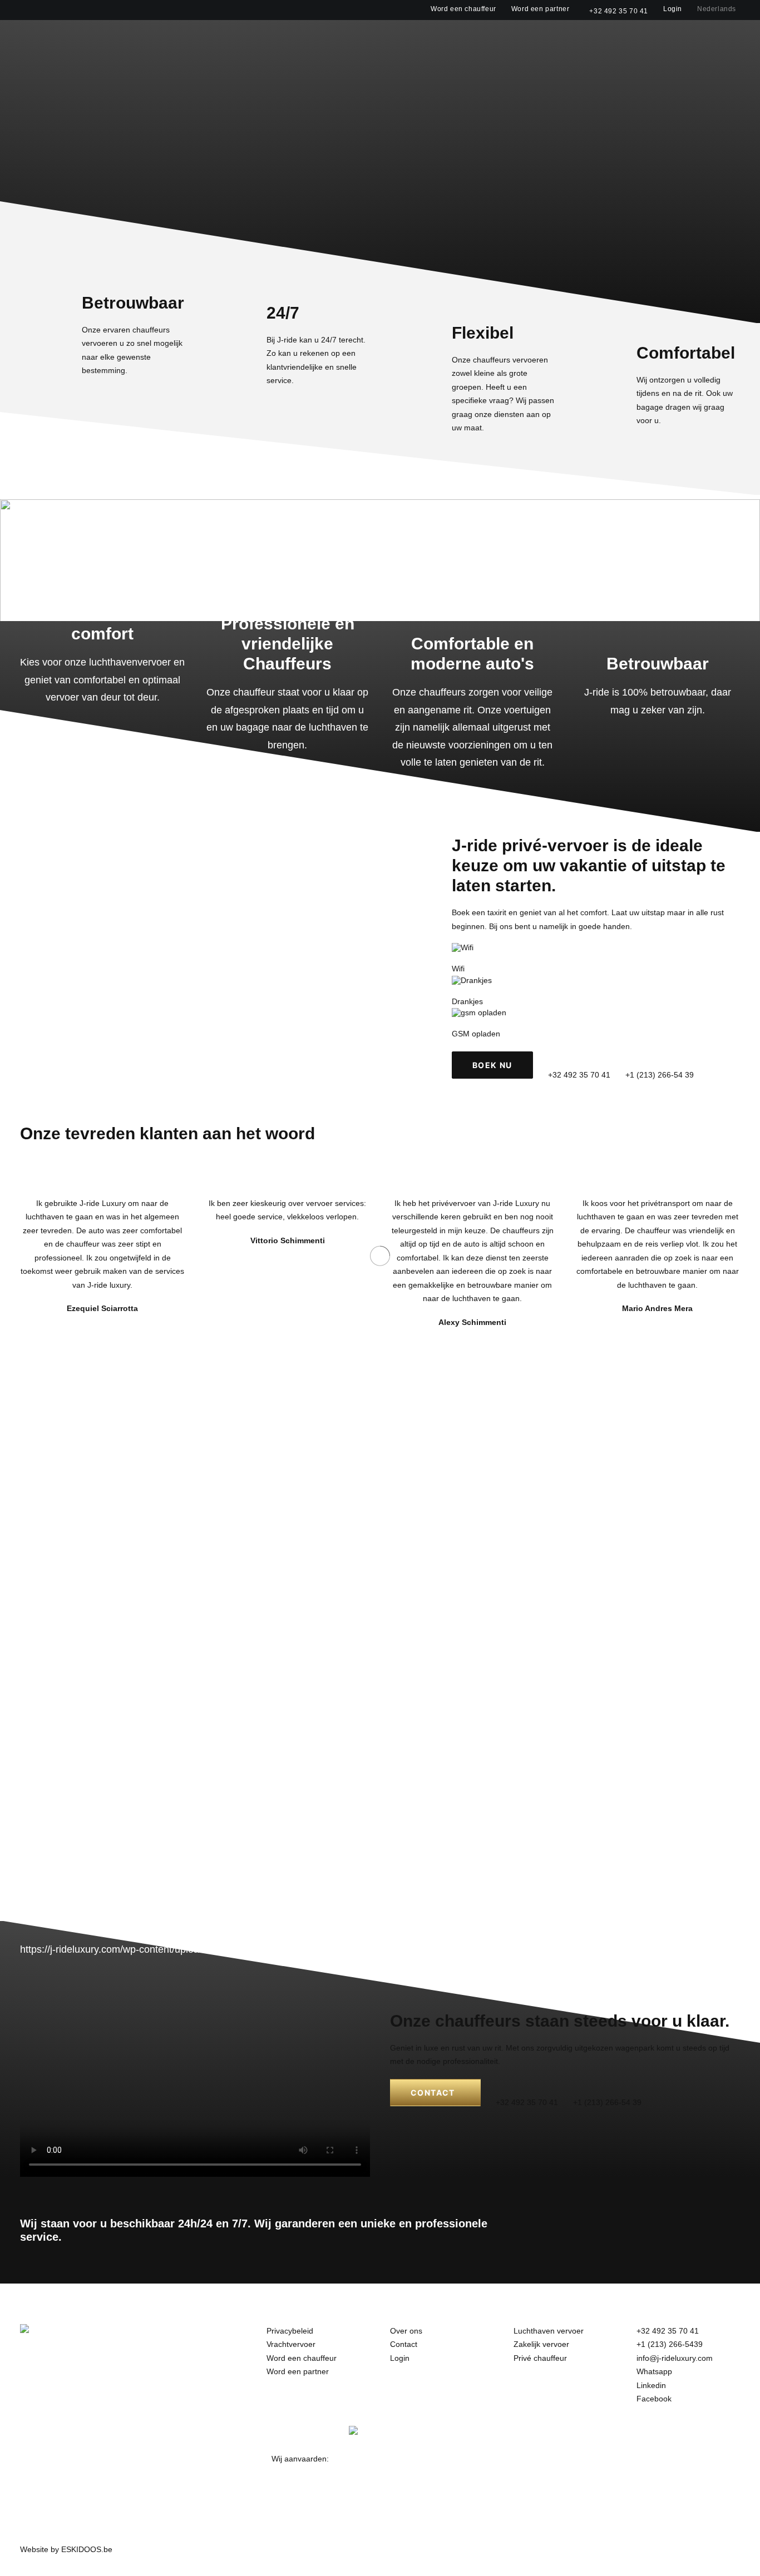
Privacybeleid (290, 2331)
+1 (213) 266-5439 (670, 2344)
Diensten (487, 39)
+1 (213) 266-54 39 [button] (660, 1075)
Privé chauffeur (540, 2358)
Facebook (654, 2399)
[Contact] (555, 2059)
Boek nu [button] (492, 1065)
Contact (600, 39)
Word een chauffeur (463, 9)
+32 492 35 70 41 (619, 11)
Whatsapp (654, 2371)
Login (673, 9)
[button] (735, 39)
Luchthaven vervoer (549, 2331)
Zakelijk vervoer (541, 2344)
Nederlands (717, 9)
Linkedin (651, 2385)
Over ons (547, 39)
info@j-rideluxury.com (675, 2358)
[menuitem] (466, 9)
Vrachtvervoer (291, 2344)
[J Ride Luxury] (31, 38)
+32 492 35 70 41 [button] (579, 1075)
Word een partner (541, 9)
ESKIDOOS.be (87, 2549)
